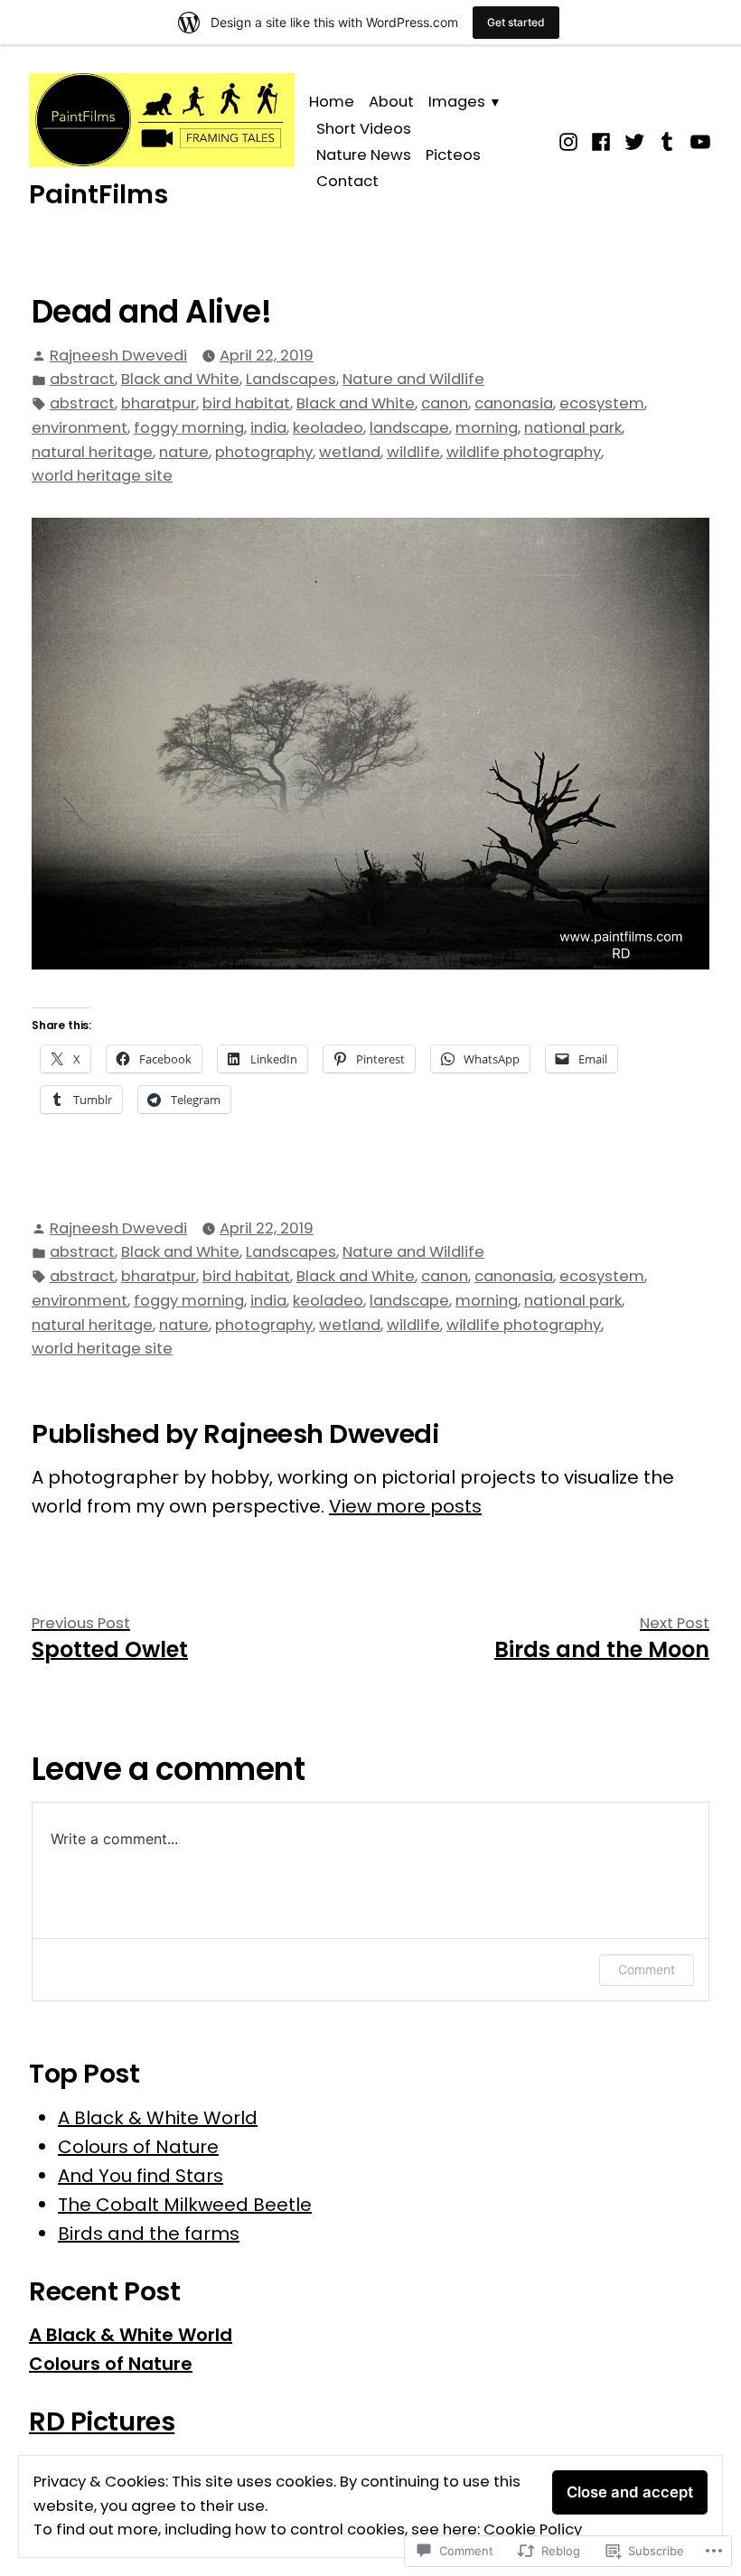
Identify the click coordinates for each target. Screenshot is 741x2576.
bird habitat (246, 403)
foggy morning (189, 428)
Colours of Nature (138, 2147)
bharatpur (159, 403)
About (391, 102)
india (268, 428)
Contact (347, 181)
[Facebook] (601, 140)
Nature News (364, 155)
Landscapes (291, 379)
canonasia (514, 403)
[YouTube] (698, 140)
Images (457, 102)
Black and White (180, 379)
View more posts (405, 1506)
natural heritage (92, 452)
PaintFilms (98, 194)
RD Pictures (102, 2421)
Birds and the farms (149, 2234)
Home (332, 102)
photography (264, 452)
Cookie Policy (533, 2529)
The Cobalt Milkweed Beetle (185, 2205)
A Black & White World (158, 2118)
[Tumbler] (667, 140)
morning (487, 428)
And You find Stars (141, 2176)
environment (80, 428)
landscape (409, 428)
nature (184, 452)
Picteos (453, 155)
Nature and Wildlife (413, 379)
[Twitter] (635, 140)
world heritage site (102, 476)
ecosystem (602, 403)
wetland (350, 452)
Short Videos (364, 129)
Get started (516, 22)
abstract (82, 379)
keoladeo (328, 428)
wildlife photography (524, 452)
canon (445, 403)
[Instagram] (571, 140)
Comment (647, 1969)
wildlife (413, 452)
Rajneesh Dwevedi (118, 356)
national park (573, 428)
